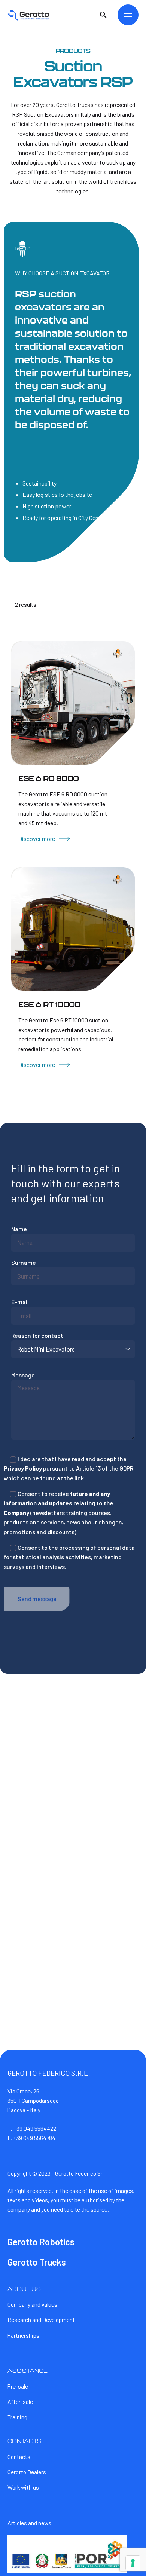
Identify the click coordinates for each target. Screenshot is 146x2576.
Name (19, 1229)
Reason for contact (37, 1335)
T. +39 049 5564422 (32, 2128)
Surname (24, 1262)
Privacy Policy (23, 1468)
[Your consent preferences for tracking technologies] (133, 2563)
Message (23, 1375)
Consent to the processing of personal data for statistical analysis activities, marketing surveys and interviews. (69, 1557)
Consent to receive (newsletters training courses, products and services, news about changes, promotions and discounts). (63, 1513)
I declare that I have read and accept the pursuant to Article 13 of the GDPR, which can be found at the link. (69, 1468)
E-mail (20, 1302)
